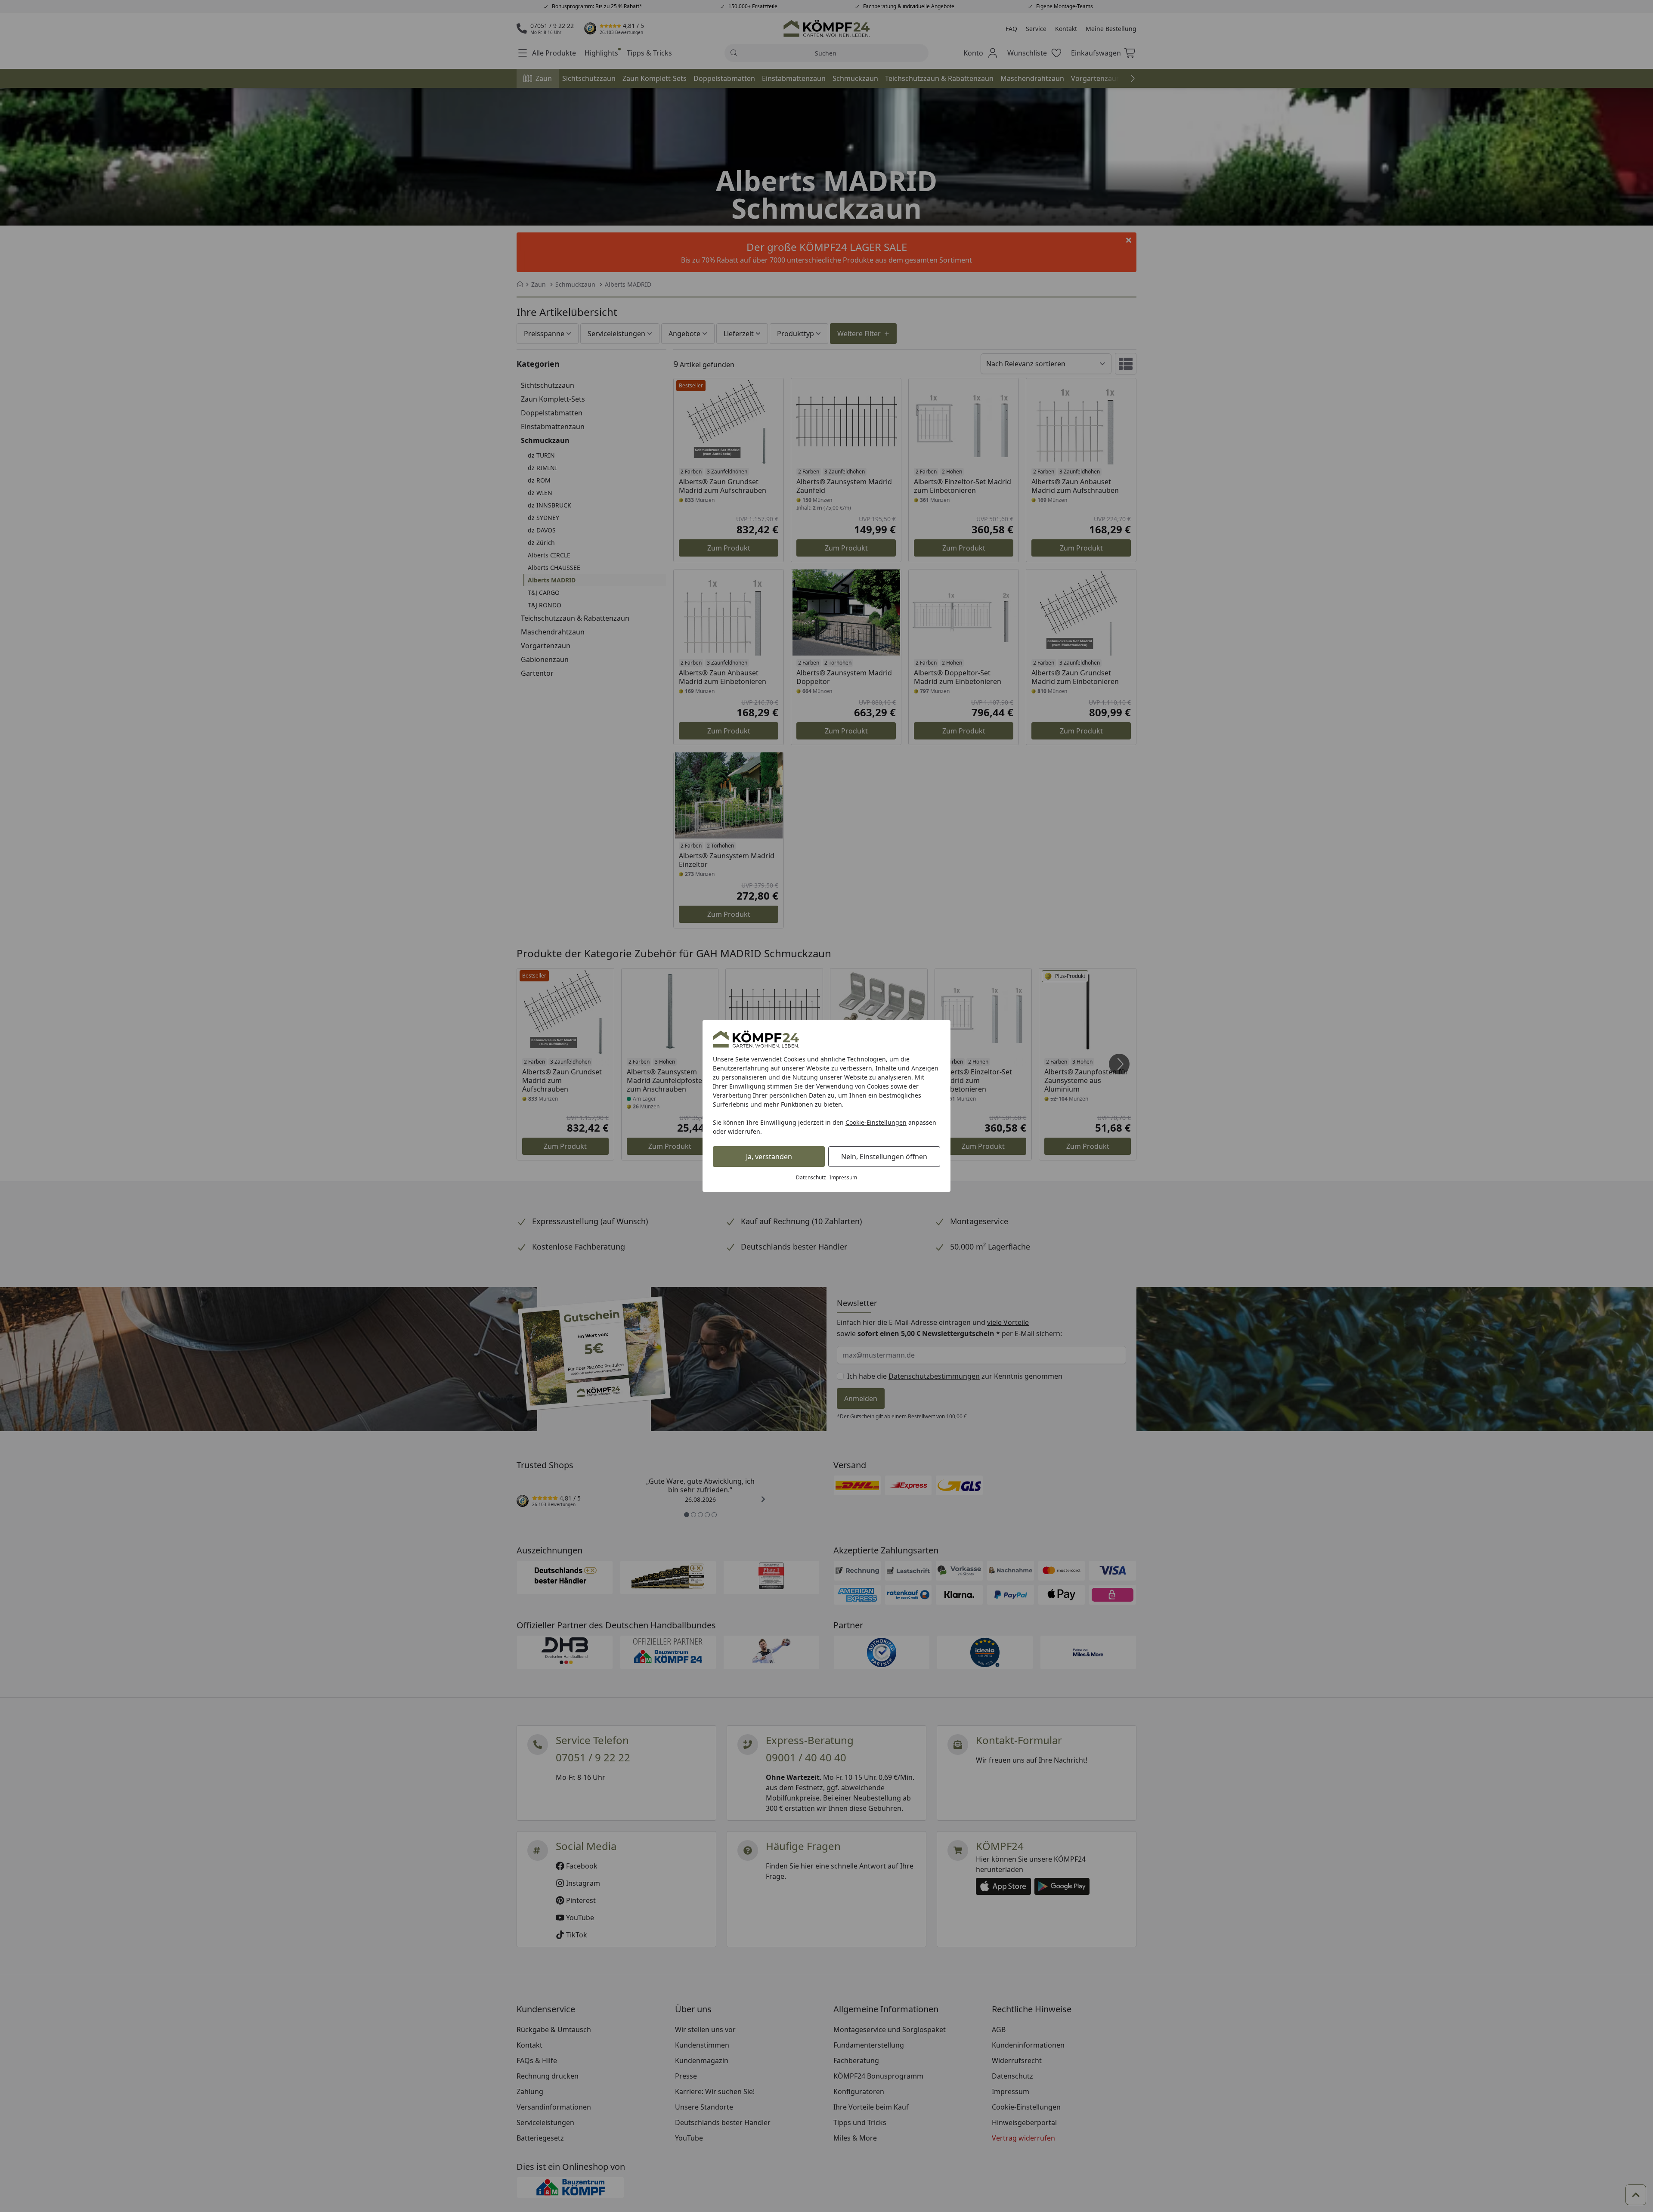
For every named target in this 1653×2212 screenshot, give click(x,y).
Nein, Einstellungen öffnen (884, 1157)
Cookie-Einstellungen (876, 1122)
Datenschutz (811, 1177)
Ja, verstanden (769, 1157)
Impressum (843, 1177)
